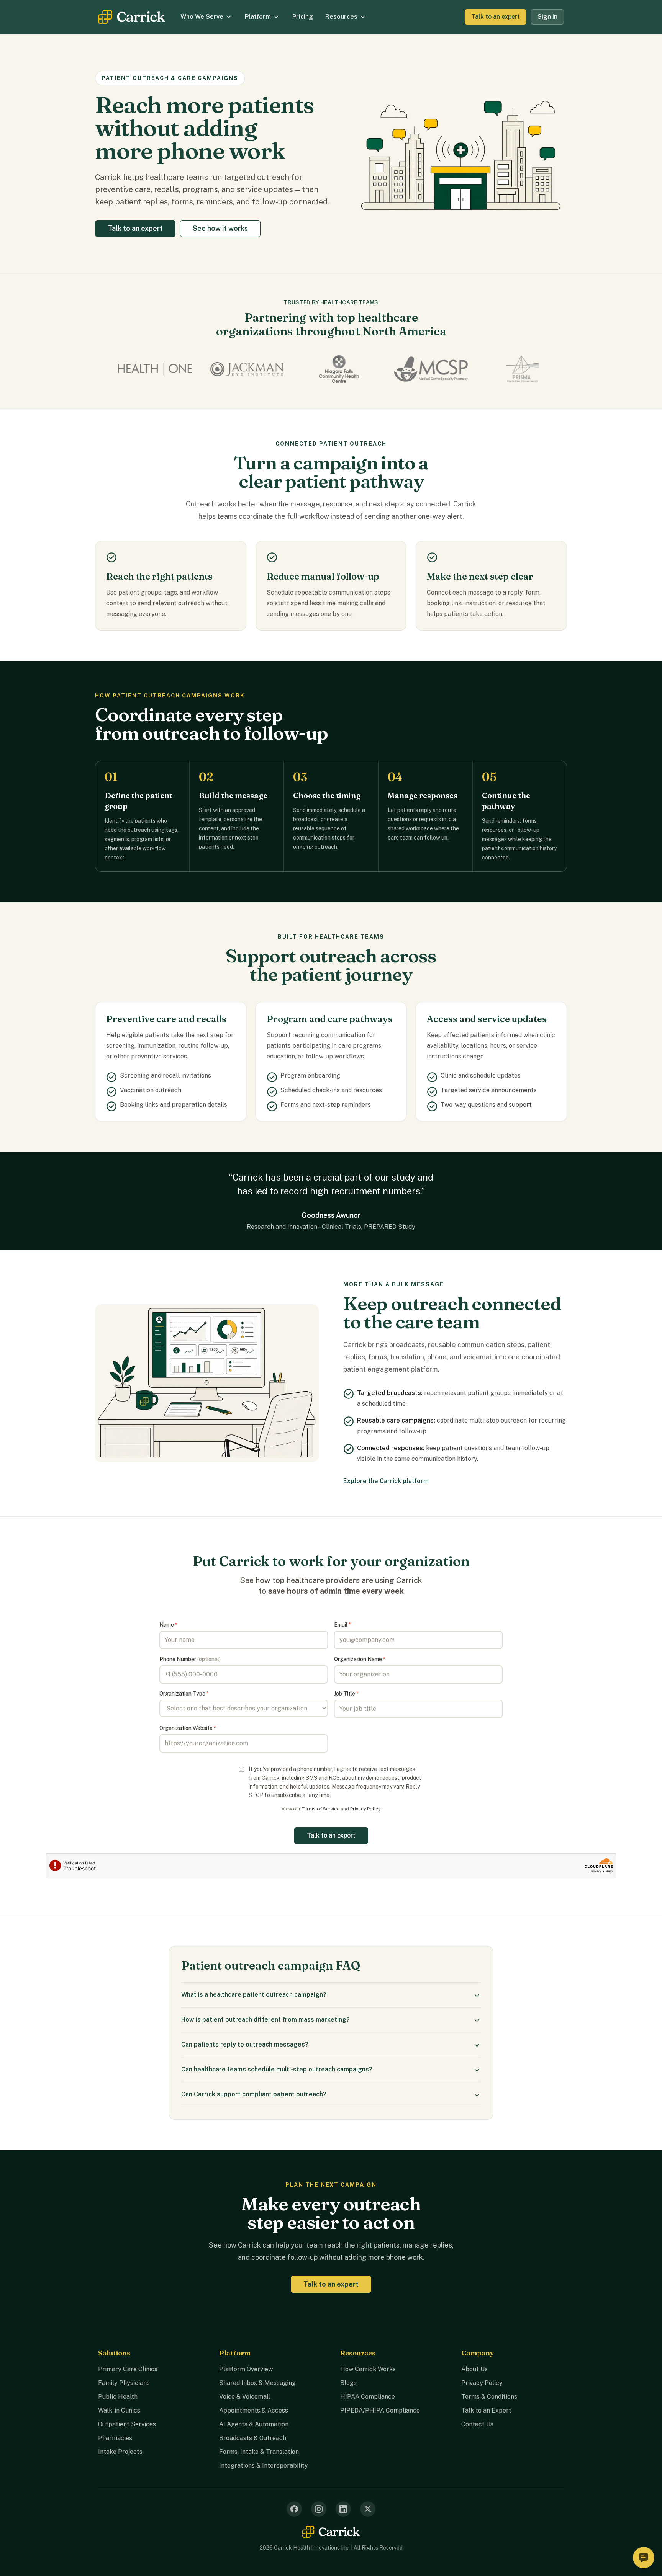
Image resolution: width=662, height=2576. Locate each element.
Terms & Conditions (489, 2397)
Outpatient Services (127, 2424)
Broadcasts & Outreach (253, 2438)
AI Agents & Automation (254, 2424)
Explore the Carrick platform (386, 1481)
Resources (341, 17)
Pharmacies (115, 2438)
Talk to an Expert (486, 2410)
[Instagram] (319, 2509)
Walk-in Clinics (119, 2410)
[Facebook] (294, 2509)
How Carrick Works (368, 2369)
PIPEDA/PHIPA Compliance (380, 2410)
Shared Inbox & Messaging (257, 2383)
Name (168, 1625)
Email (342, 1625)
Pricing (303, 17)
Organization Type (184, 1694)
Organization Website (188, 1728)
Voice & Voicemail (245, 2397)
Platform (258, 17)
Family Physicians (124, 2383)
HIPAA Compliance (368, 2397)
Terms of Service (321, 1809)
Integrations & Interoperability (264, 2466)
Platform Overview (246, 2369)
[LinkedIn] (343, 2509)
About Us (474, 2369)
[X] (368, 2509)
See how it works (220, 228)
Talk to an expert (496, 17)
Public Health (118, 2397)
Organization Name (360, 1659)
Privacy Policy (365, 1809)
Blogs (348, 2383)
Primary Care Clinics (128, 2369)
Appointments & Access (254, 2410)
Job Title (346, 1694)
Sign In (547, 17)
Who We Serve (202, 17)
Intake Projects (120, 2452)
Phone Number (190, 1659)
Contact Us (477, 2424)
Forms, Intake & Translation (259, 2452)
